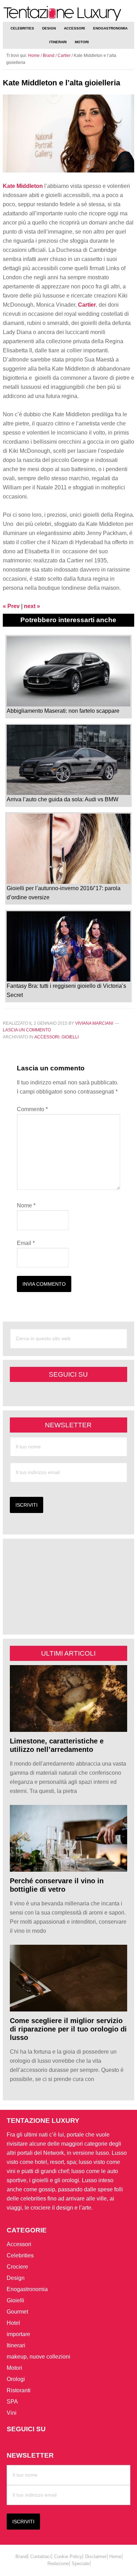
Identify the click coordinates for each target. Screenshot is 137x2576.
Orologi (16, 2379)
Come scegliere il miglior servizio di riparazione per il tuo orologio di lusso (68, 2029)
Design (16, 2278)
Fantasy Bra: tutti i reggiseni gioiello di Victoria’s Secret (66, 990)
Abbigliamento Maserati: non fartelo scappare (63, 711)
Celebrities (20, 2255)
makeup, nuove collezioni (38, 2357)
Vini (12, 2413)
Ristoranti (19, 2390)
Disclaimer (96, 2557)
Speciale (80, 2564)
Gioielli (70, 1037)
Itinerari (16, 2345)
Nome (26, 1205)
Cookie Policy (68, 2557)
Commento (32, 1109)
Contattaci (41, 2557)
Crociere (17, 2267)
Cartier (64, 56)
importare (18, 2334)
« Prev (11, 606)
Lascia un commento (27, 1030)
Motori (14, 2368)
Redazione (58, 2564)
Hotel (13, 2323)
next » (32, 606)
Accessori (47, 1037)
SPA (12, 2402)
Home (115, 2557)
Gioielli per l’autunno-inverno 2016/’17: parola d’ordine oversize (64, 893)
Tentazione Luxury (68, 14)
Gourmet (17, 2312)
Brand (49, 56)
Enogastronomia (27, 2289)
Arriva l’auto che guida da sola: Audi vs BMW (63, 799)
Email (26, 1243)
